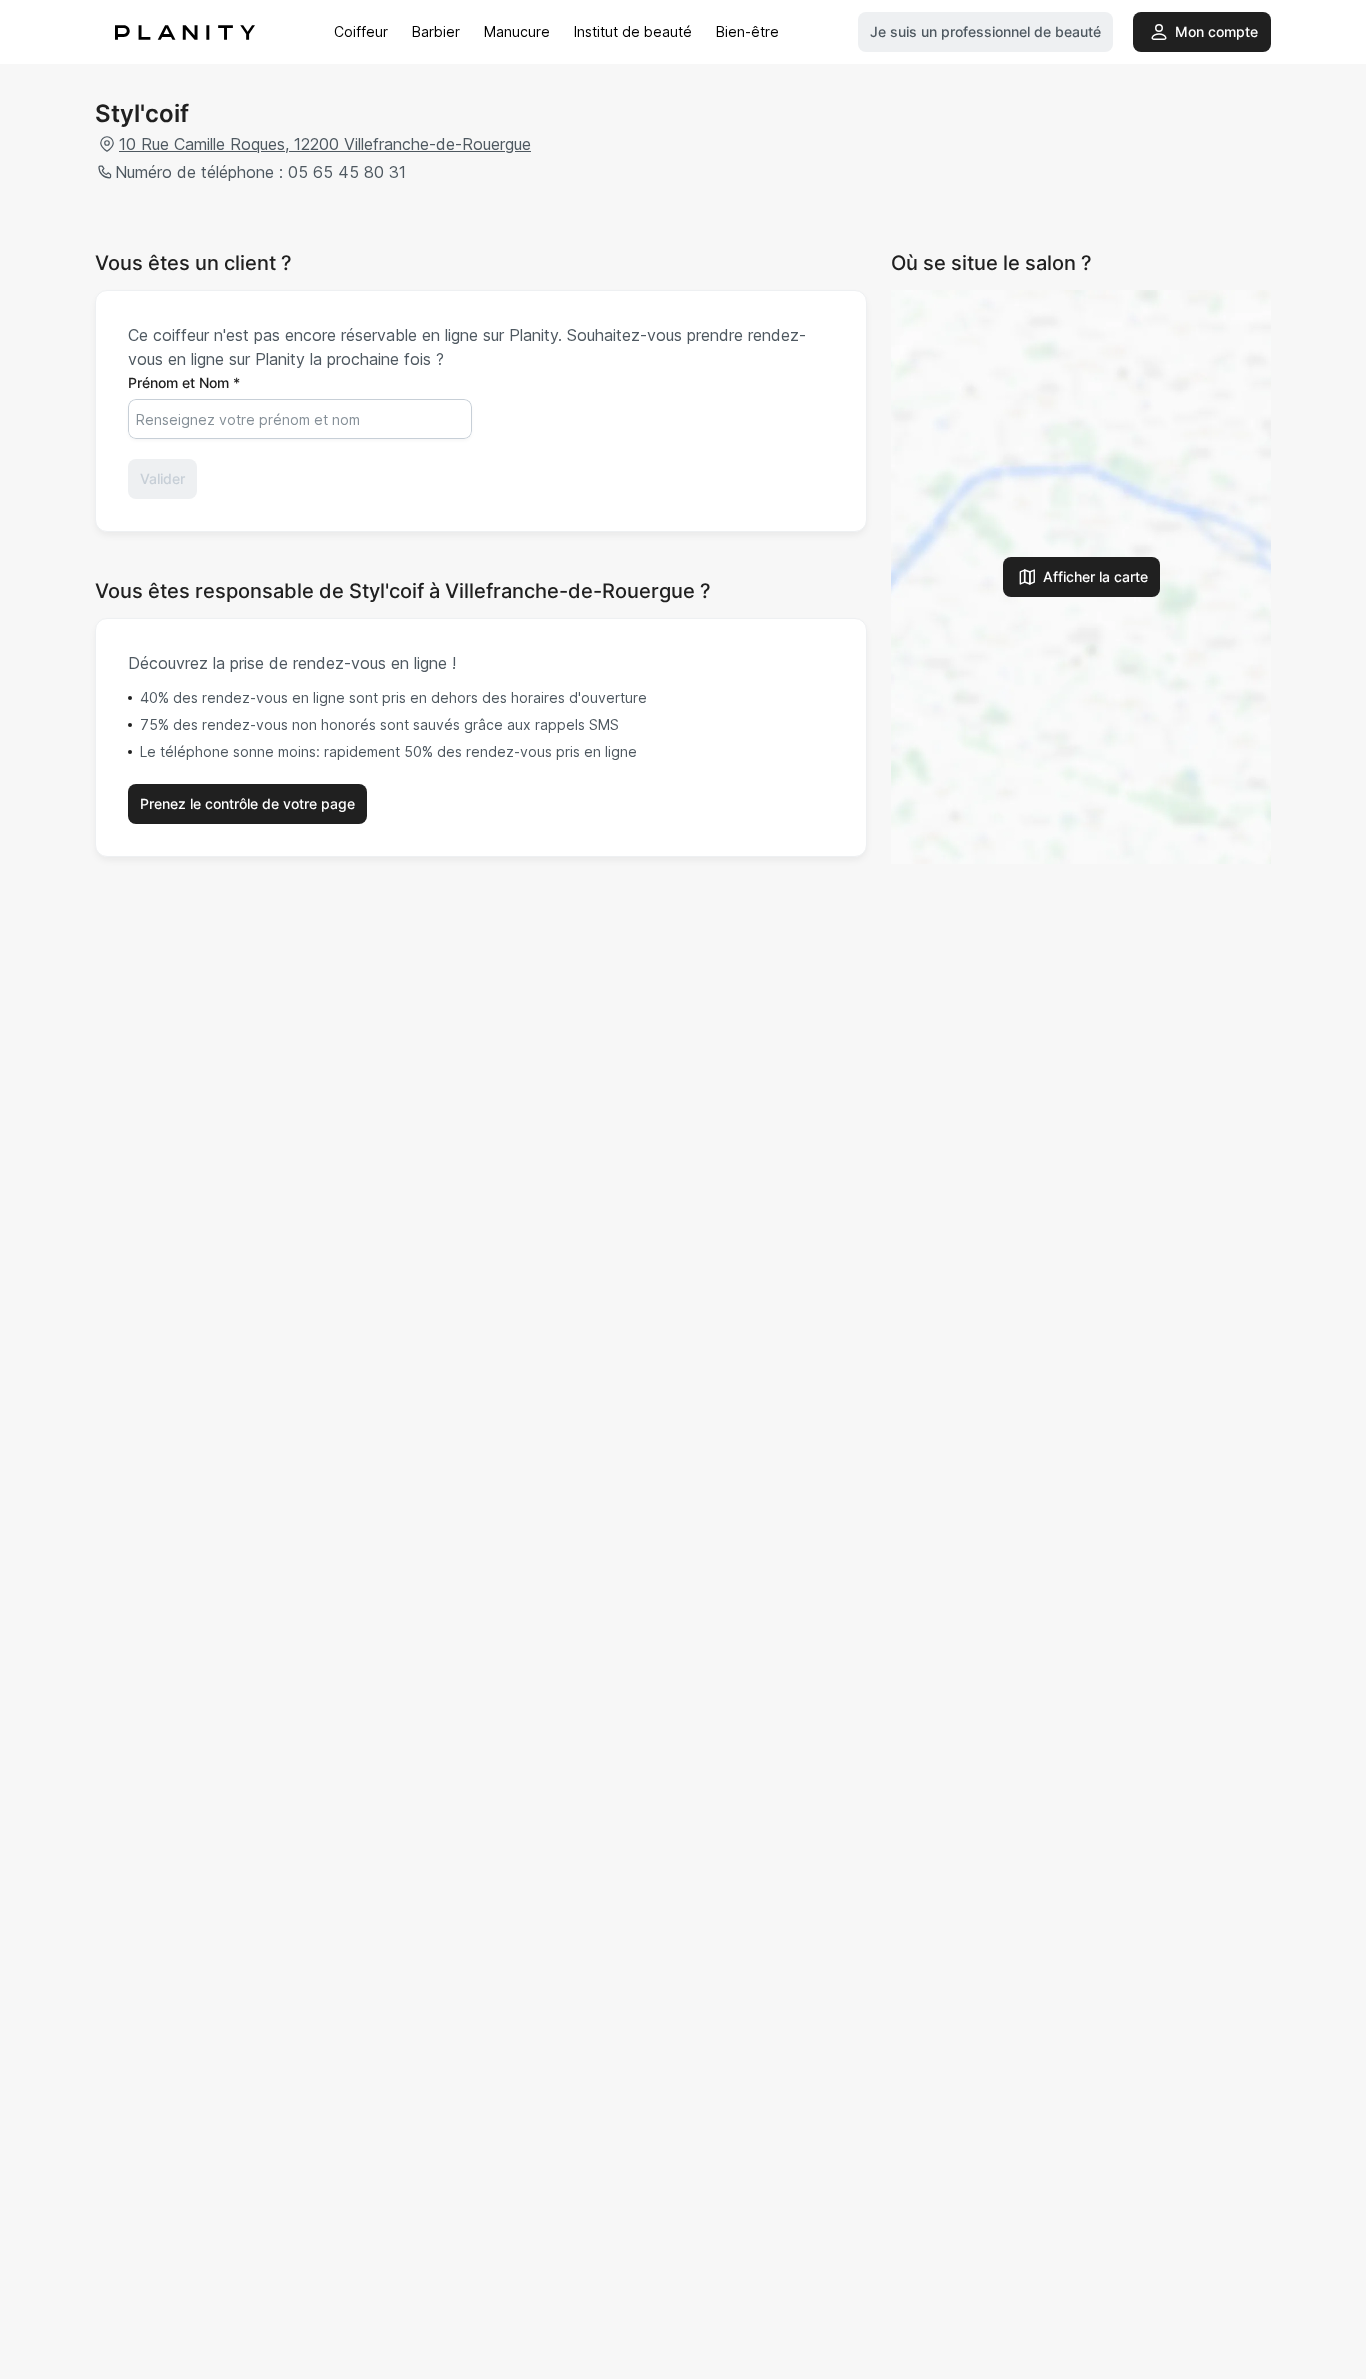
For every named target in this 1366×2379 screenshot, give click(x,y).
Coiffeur (361, 31)
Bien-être (747, 31)
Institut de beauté (633, 31)
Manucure (517, 31)
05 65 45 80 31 (347, 172)
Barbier (436, 31)
